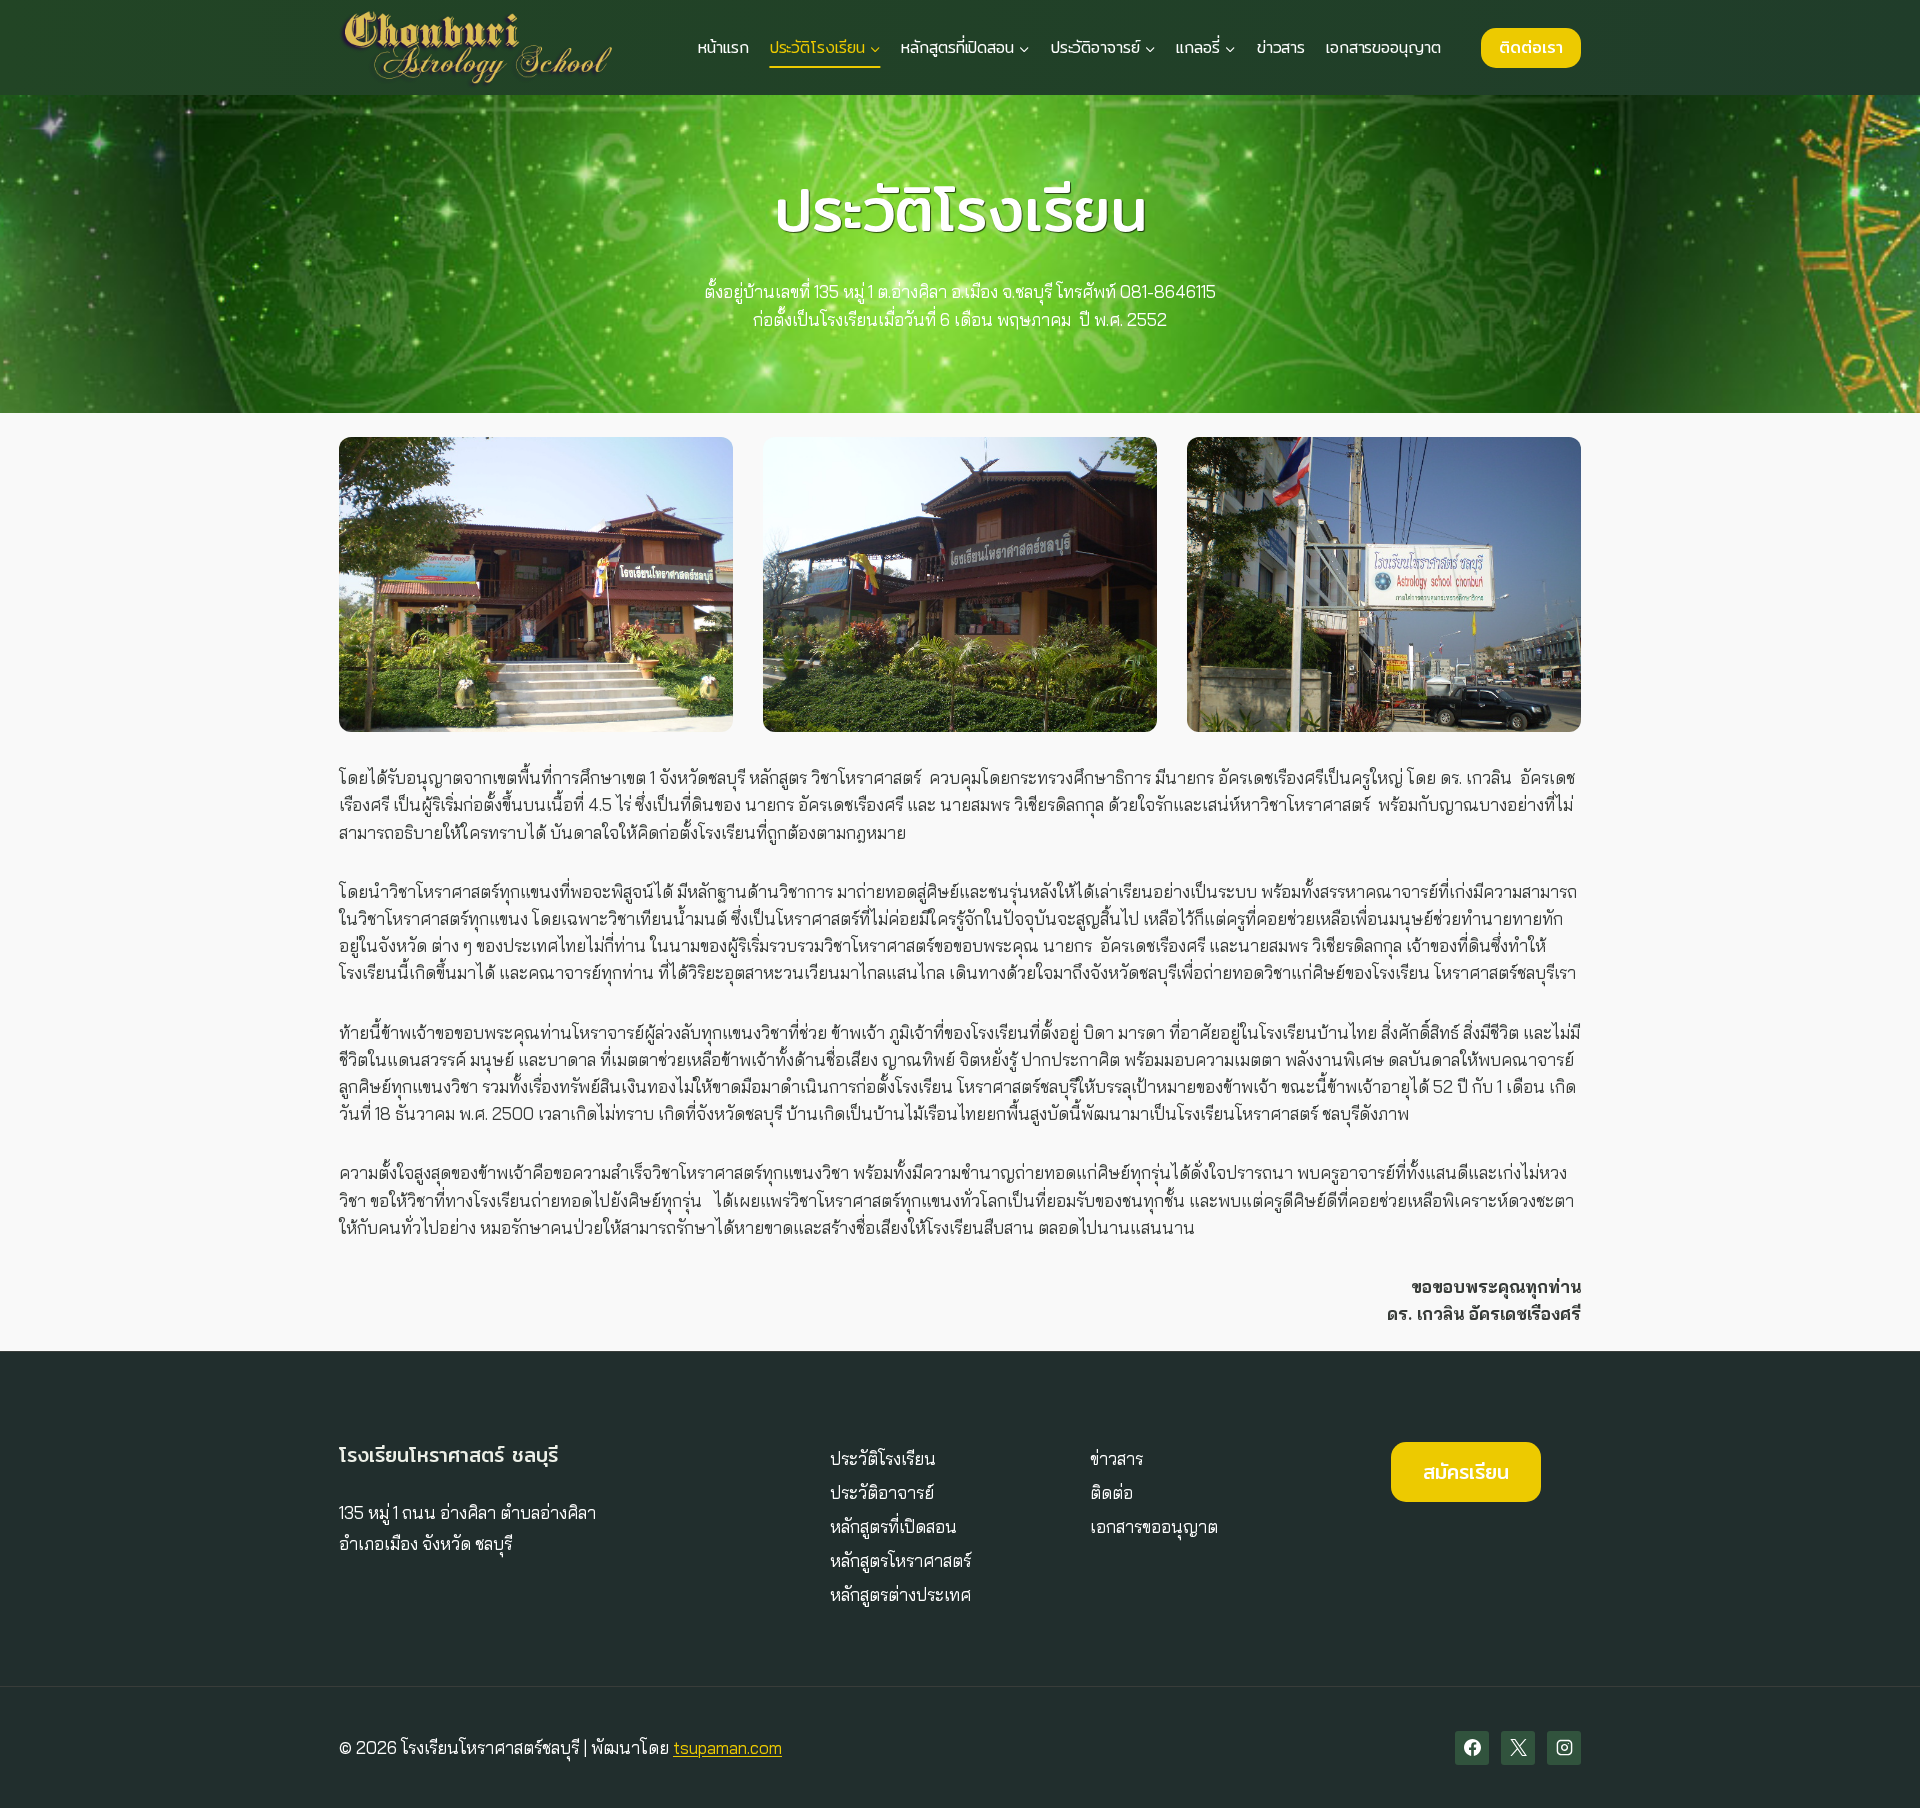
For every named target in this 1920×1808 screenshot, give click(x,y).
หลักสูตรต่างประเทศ (900, 1594)
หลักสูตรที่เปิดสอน (893, 1526)
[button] (536, 585)
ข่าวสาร (1281, 47)
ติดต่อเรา (1531, 47)
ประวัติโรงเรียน (883, 1458)
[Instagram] (1564, 1748)
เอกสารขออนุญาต (1383, 47)
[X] (1518, 1748)
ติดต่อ (1111, 1492)
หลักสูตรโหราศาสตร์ (900, 1560)
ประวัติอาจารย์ (882, 1492)
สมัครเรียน (1466, 1471)
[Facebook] (1472, 1748)
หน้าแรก (723, 47)
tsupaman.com (727, 1747)
